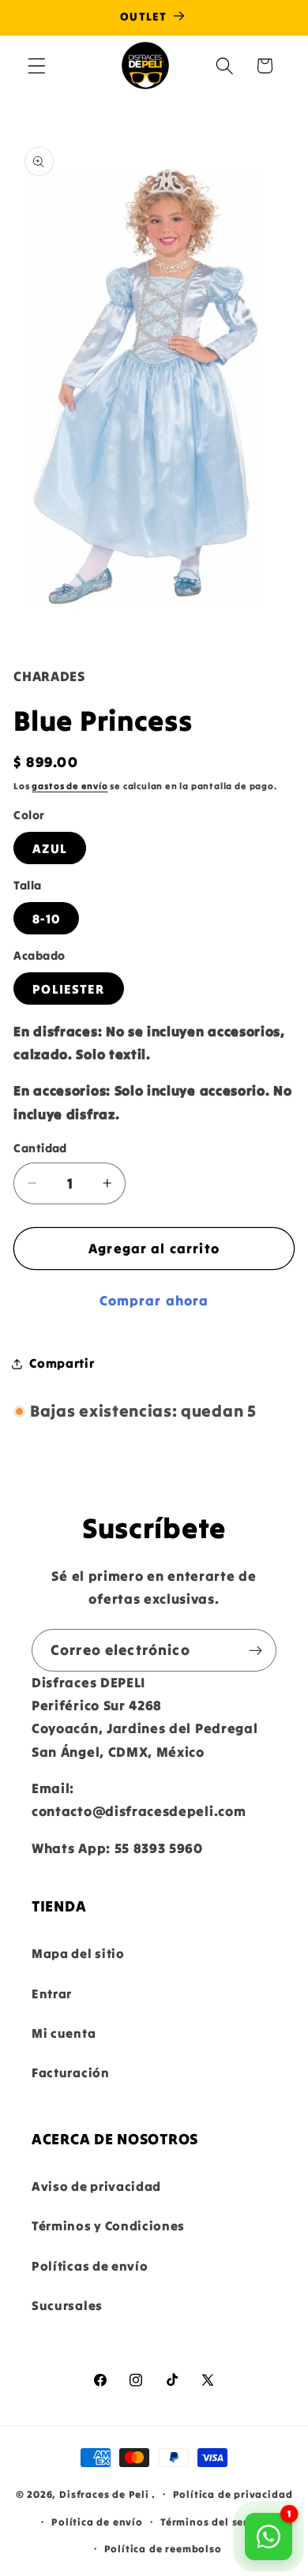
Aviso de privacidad (96, 2186)
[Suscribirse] (255, 1650)
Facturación (71, 2072)
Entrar (52, 1994)
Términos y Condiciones (108, 2226)
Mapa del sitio (78, 1953)
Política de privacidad (233, 2494)
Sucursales (67, 2305)
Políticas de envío (90, 2266)
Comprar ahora (154, 1301)
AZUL (50, 848)
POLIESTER (68, 989)
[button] (37, 66)
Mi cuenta (64, 2033)
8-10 (46, 919)
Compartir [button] (62, 1363)
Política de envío (97, 2522)
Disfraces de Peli (104, 2493)
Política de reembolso (163, 2548)
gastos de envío (69, 786)
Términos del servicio (217, 2522)
